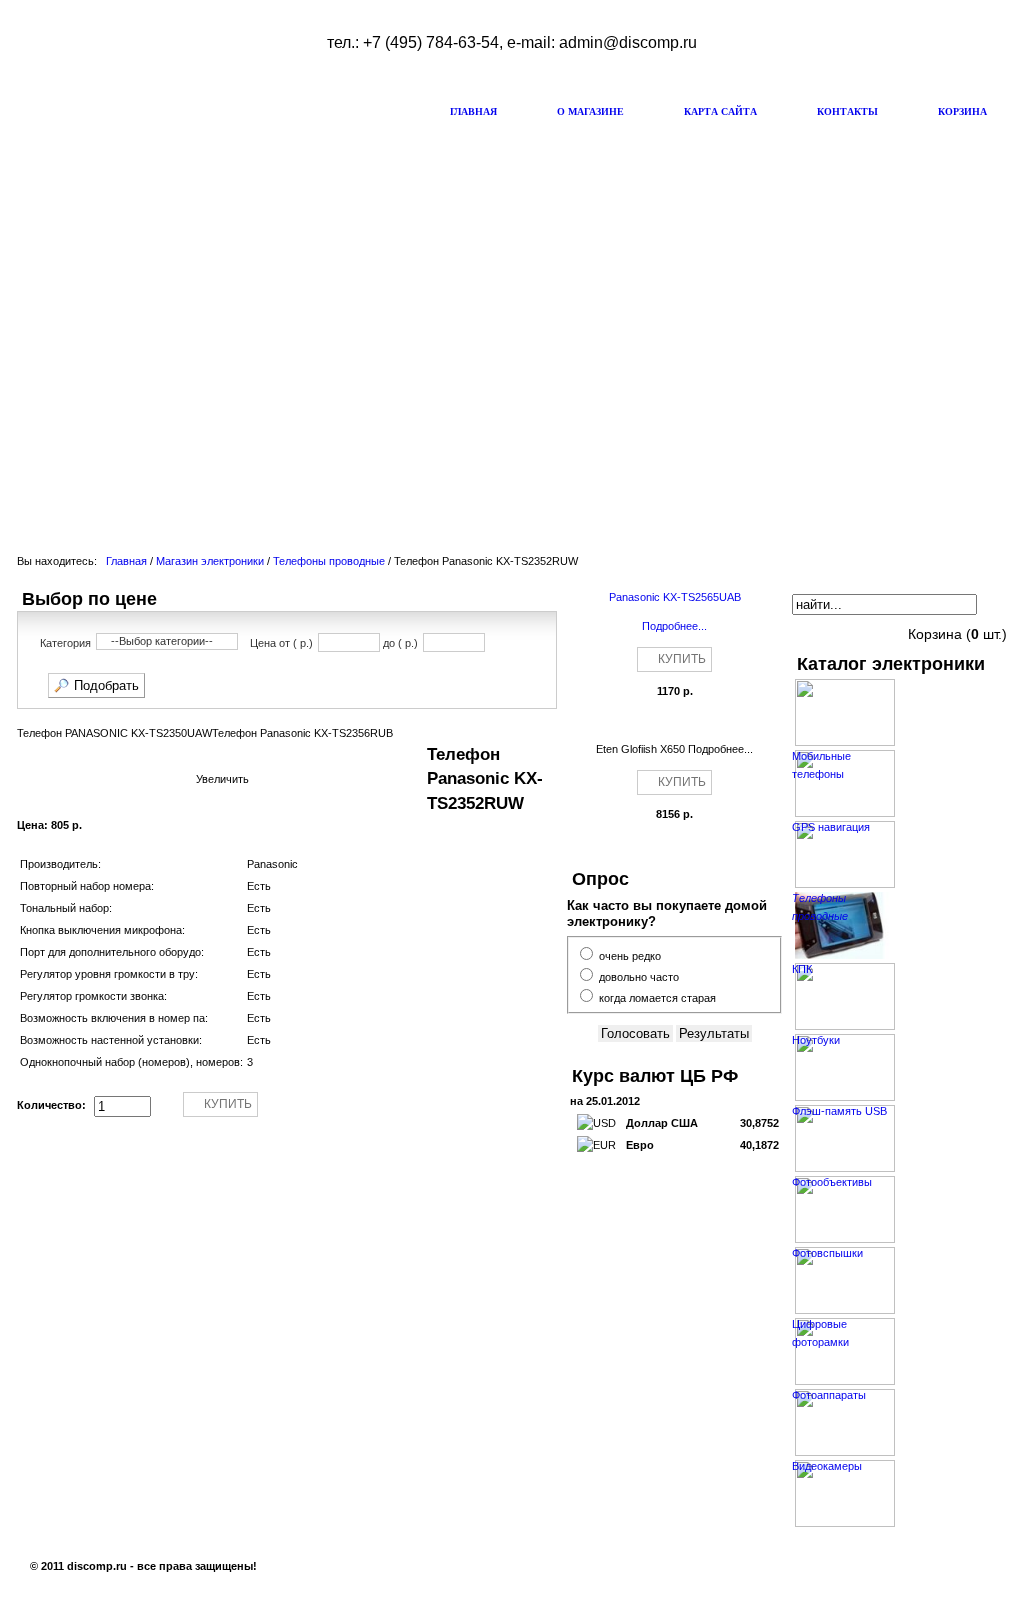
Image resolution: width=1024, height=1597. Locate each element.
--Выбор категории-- (162, 641)
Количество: (53, 1105)
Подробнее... (674, 626)
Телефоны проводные (329, 561)
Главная (126, 561)
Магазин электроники (210, 561)
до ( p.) (400, 643)
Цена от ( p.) (281, 643)
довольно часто (639, 977)
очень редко (630, 956)
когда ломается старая (657, 998)
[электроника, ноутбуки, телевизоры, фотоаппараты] (157, 105)
